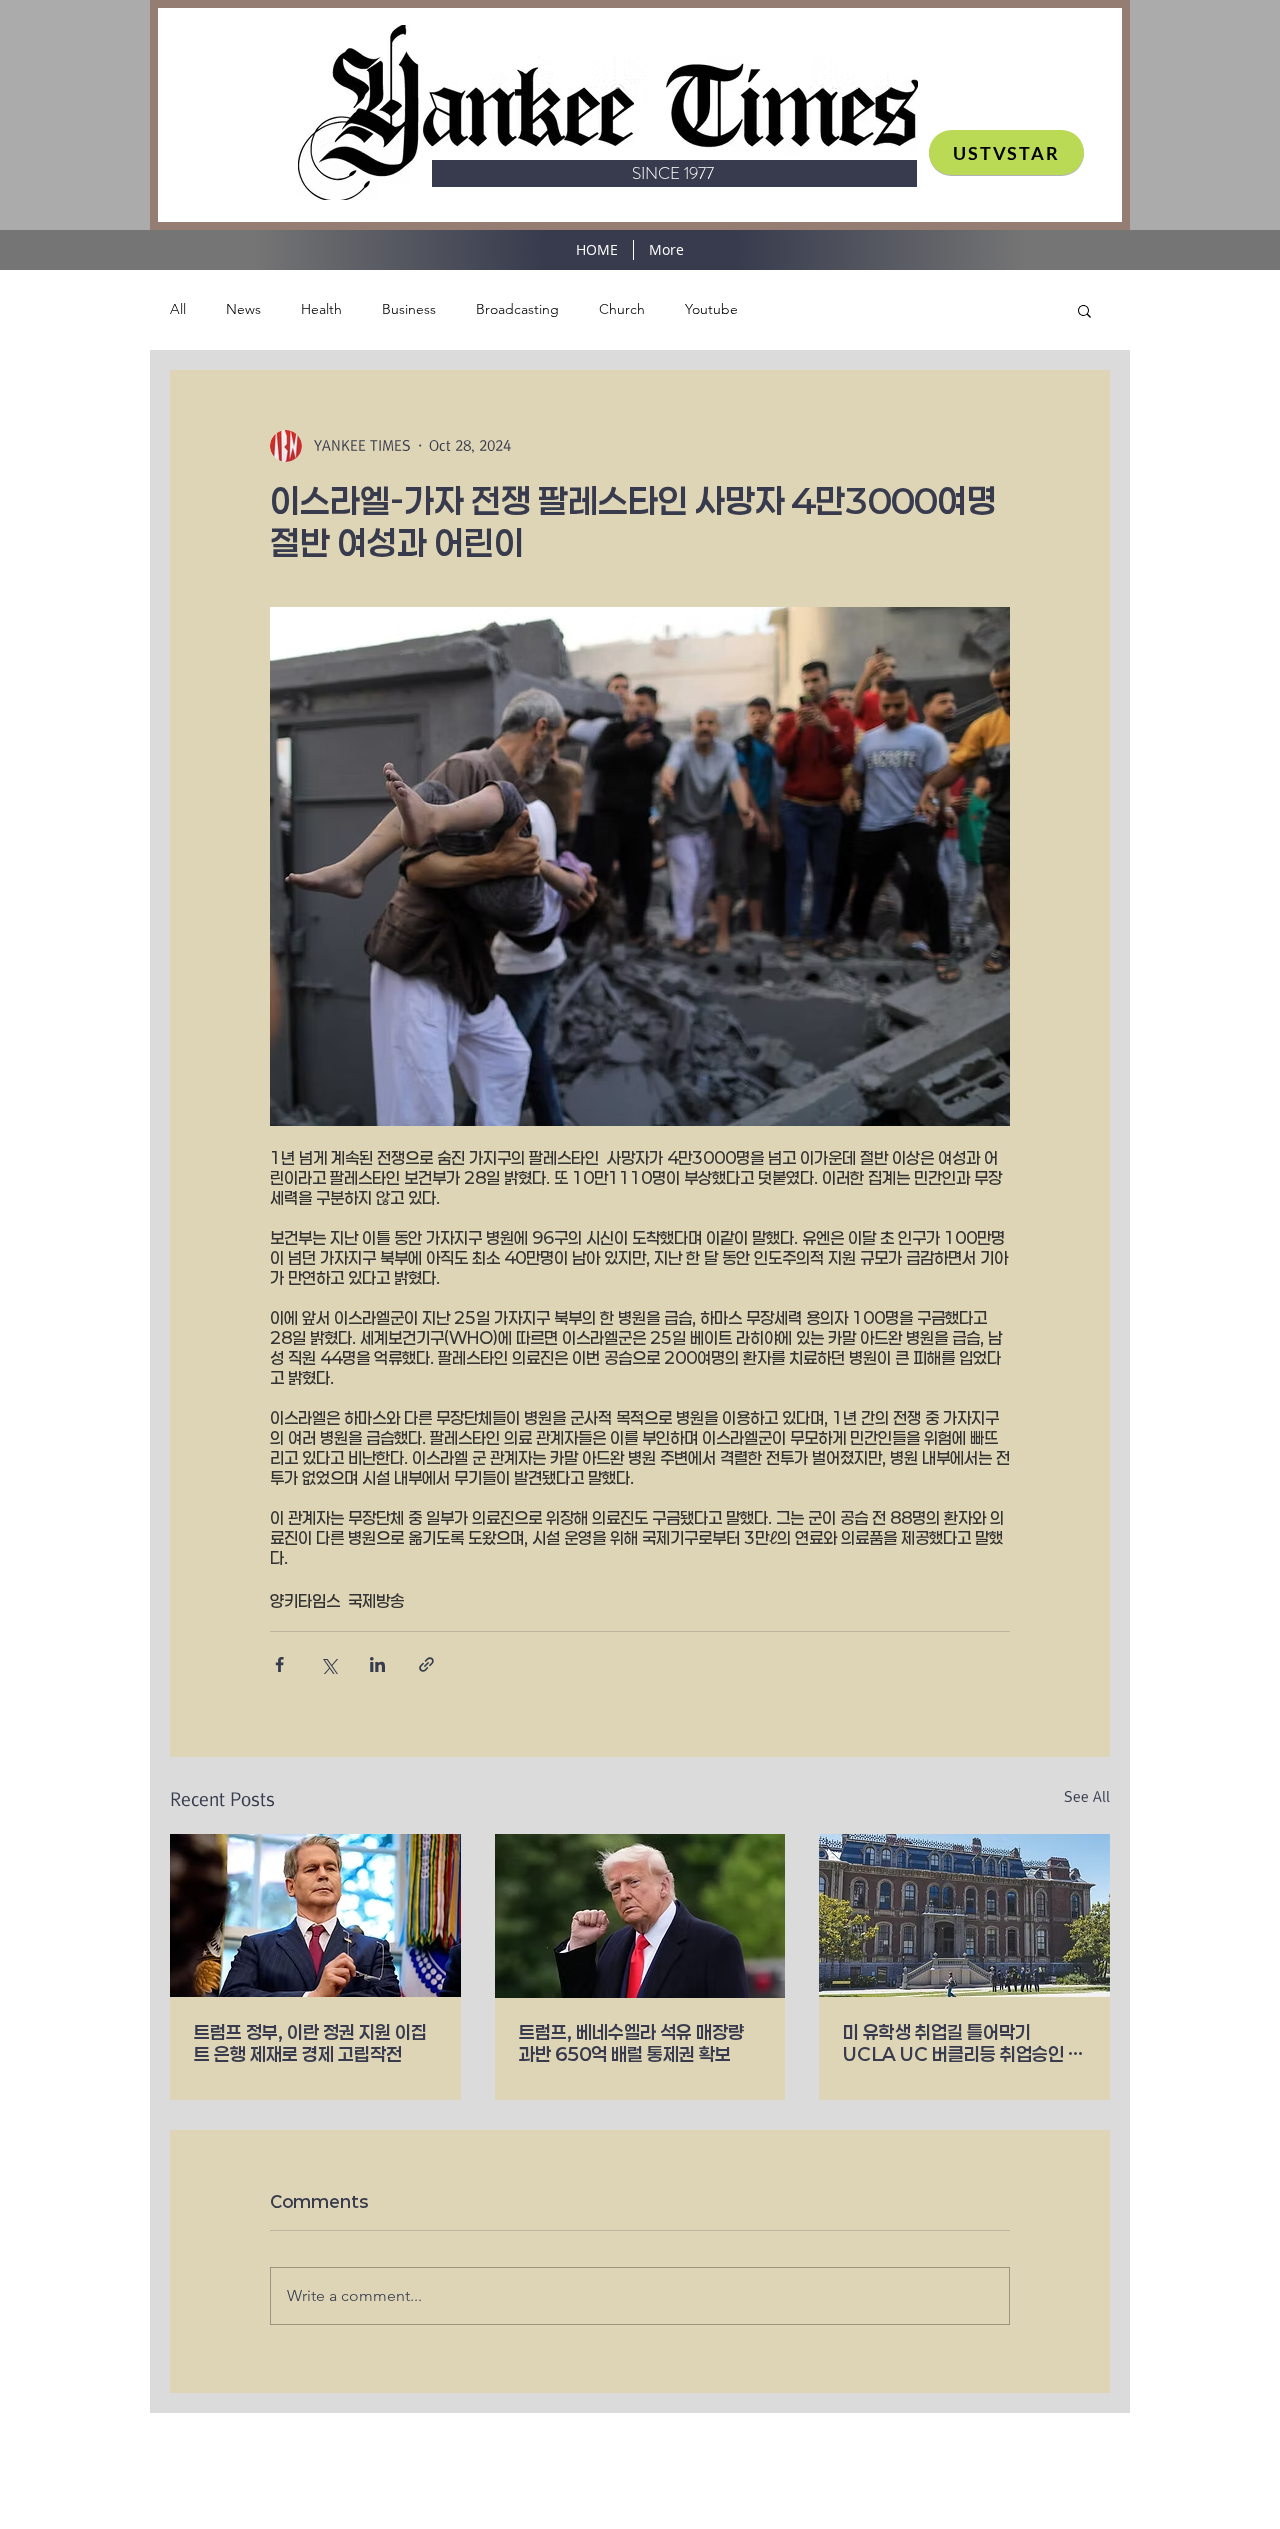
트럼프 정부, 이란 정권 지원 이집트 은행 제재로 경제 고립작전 (310, 2043)
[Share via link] (426, 1664)
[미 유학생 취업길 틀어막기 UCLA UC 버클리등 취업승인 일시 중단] (964, 1915)
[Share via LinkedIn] (377, 1664)
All (178, 309)
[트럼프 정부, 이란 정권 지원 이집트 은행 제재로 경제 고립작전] (315, 1915)
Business (409, 309)
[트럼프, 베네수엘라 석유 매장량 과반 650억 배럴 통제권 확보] (640, 1916)
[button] (1084, 310)
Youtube (711, 309)
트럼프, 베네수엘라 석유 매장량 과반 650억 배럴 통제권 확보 (631, 2043)
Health (321, 309)
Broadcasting (517, 309)
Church (622, 309)
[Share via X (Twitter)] (328, 1664)
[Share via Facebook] (279, 1664)
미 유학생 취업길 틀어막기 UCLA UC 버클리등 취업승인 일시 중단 (963, 2043)
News (243, 309)
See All (1087, 1797)
